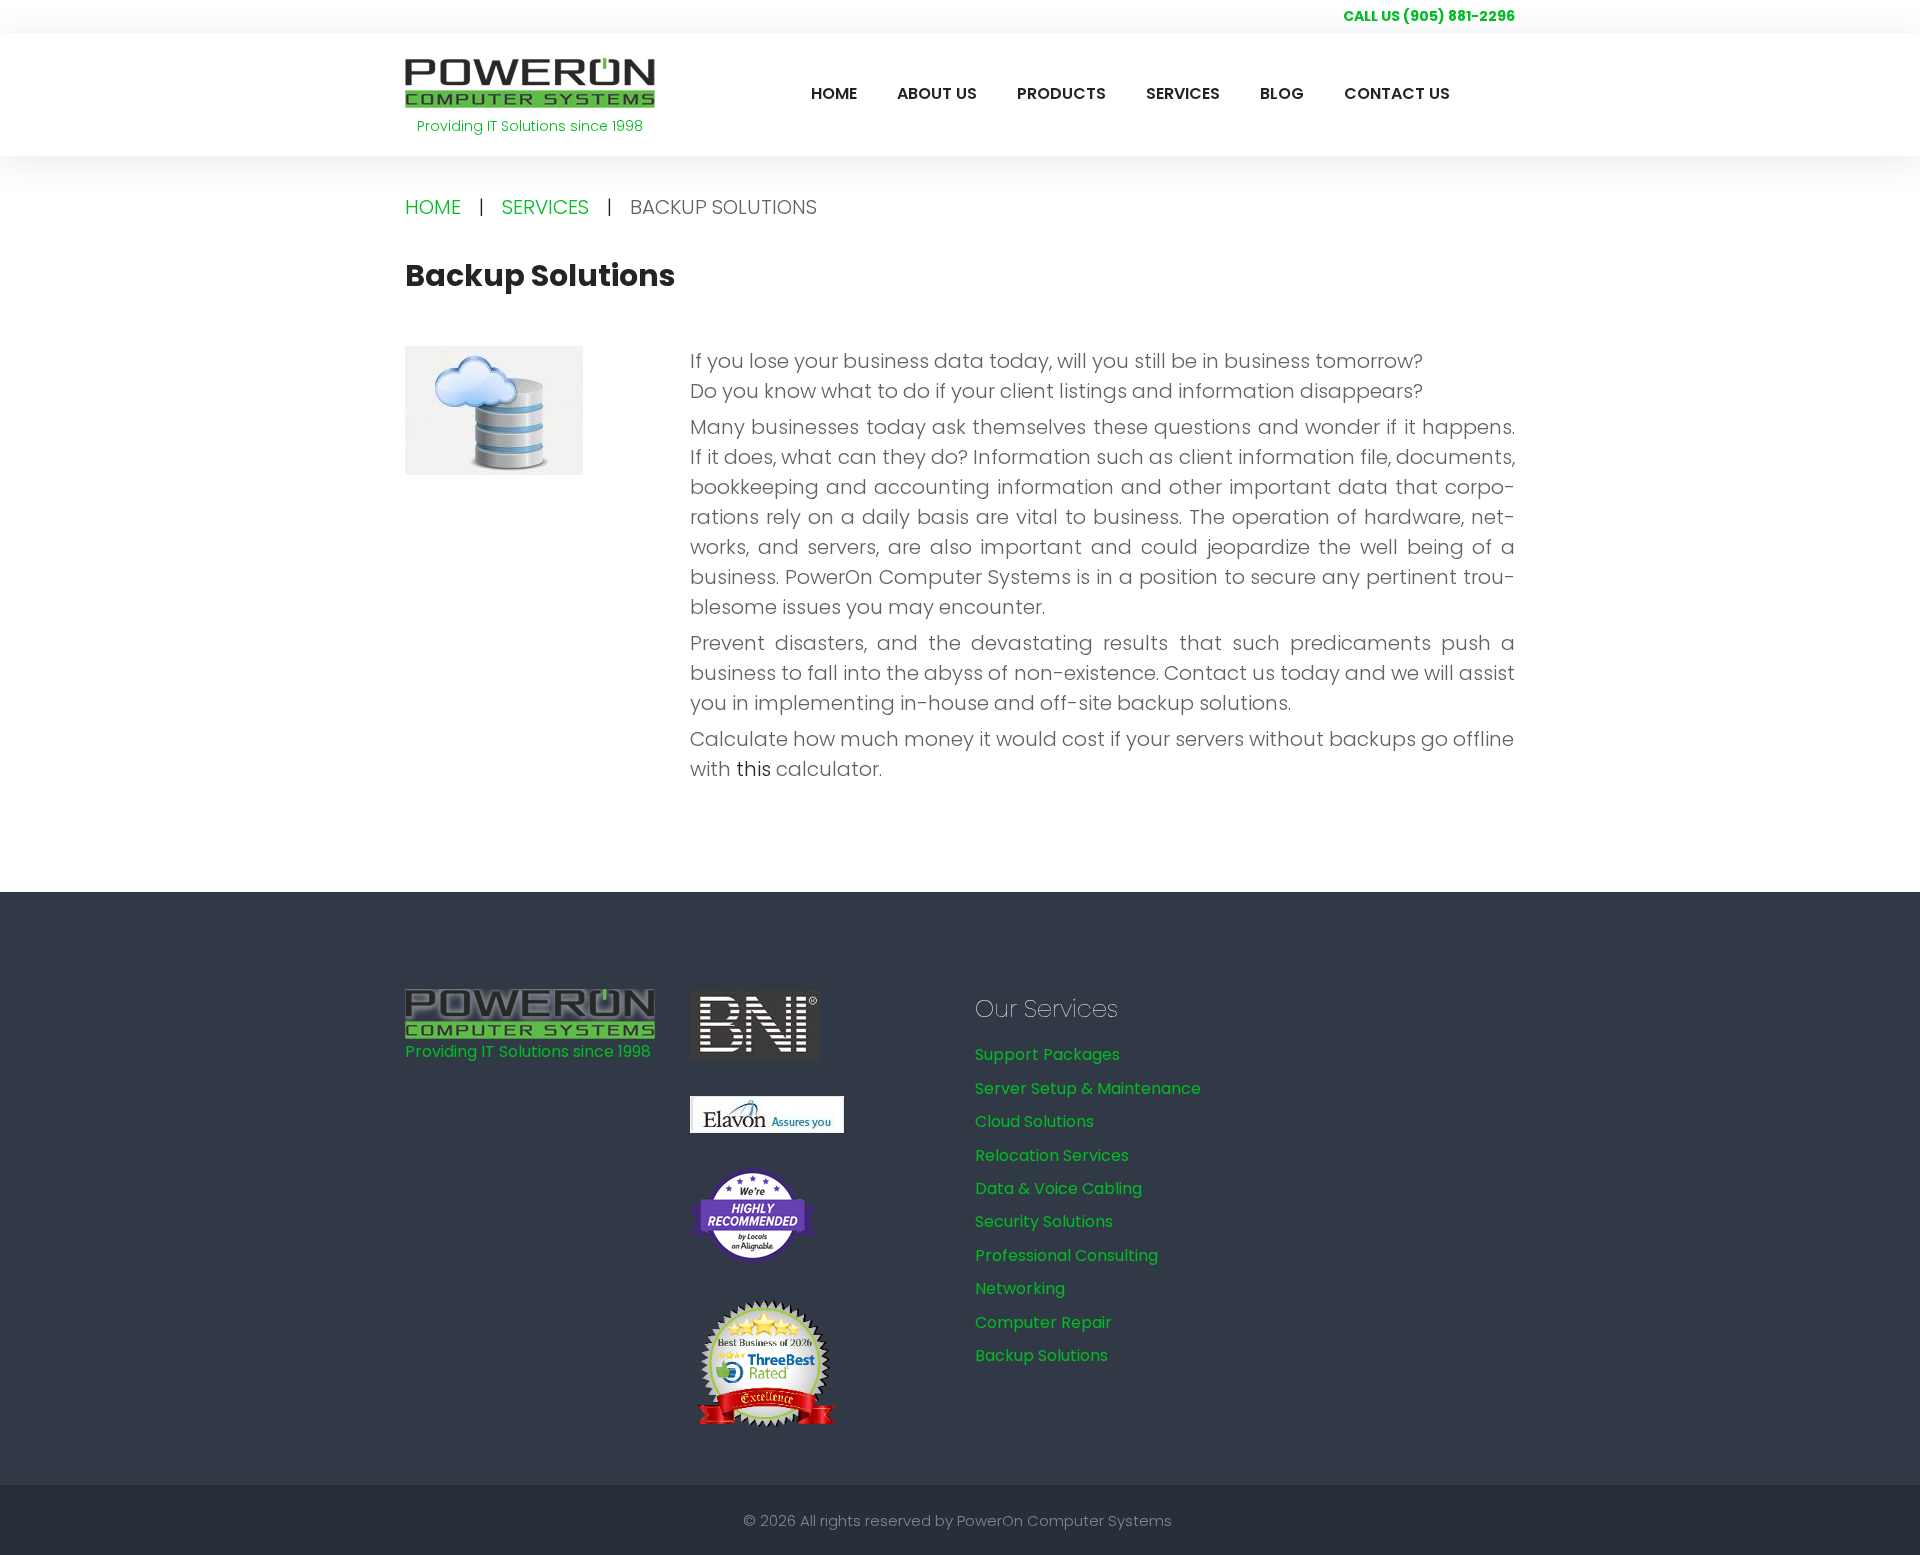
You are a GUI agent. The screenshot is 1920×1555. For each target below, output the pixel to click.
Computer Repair (1043, 1322)
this (753, 769)
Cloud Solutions (1034, 1121)
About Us (937, 93)
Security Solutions (1044, 1221)
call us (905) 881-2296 (1429, 16)
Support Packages (1047, 1054)
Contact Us (1397, 93)
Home (834, 93)
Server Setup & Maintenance (1088, 1088)
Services (1183, 93)
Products (1061, 93)
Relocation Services (1052, 1155)
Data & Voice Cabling (1058, 1188)
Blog (1282, 93)
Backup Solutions (1041, 1355)
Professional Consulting (1066, 1255)
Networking (1020, 1288)
